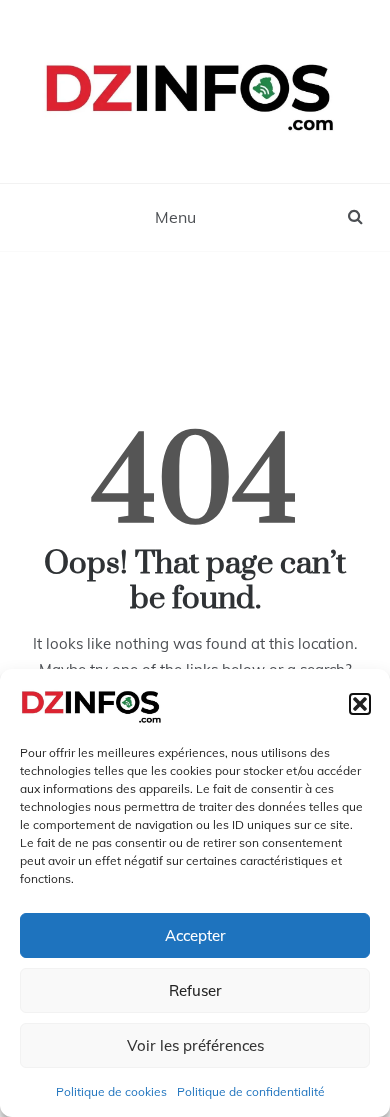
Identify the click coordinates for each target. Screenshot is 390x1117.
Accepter (195, 935)
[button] (360, 704)
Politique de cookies (111, 1091)
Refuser (195, 990)
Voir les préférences (195, 1045)
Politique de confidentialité (251, 1091)
